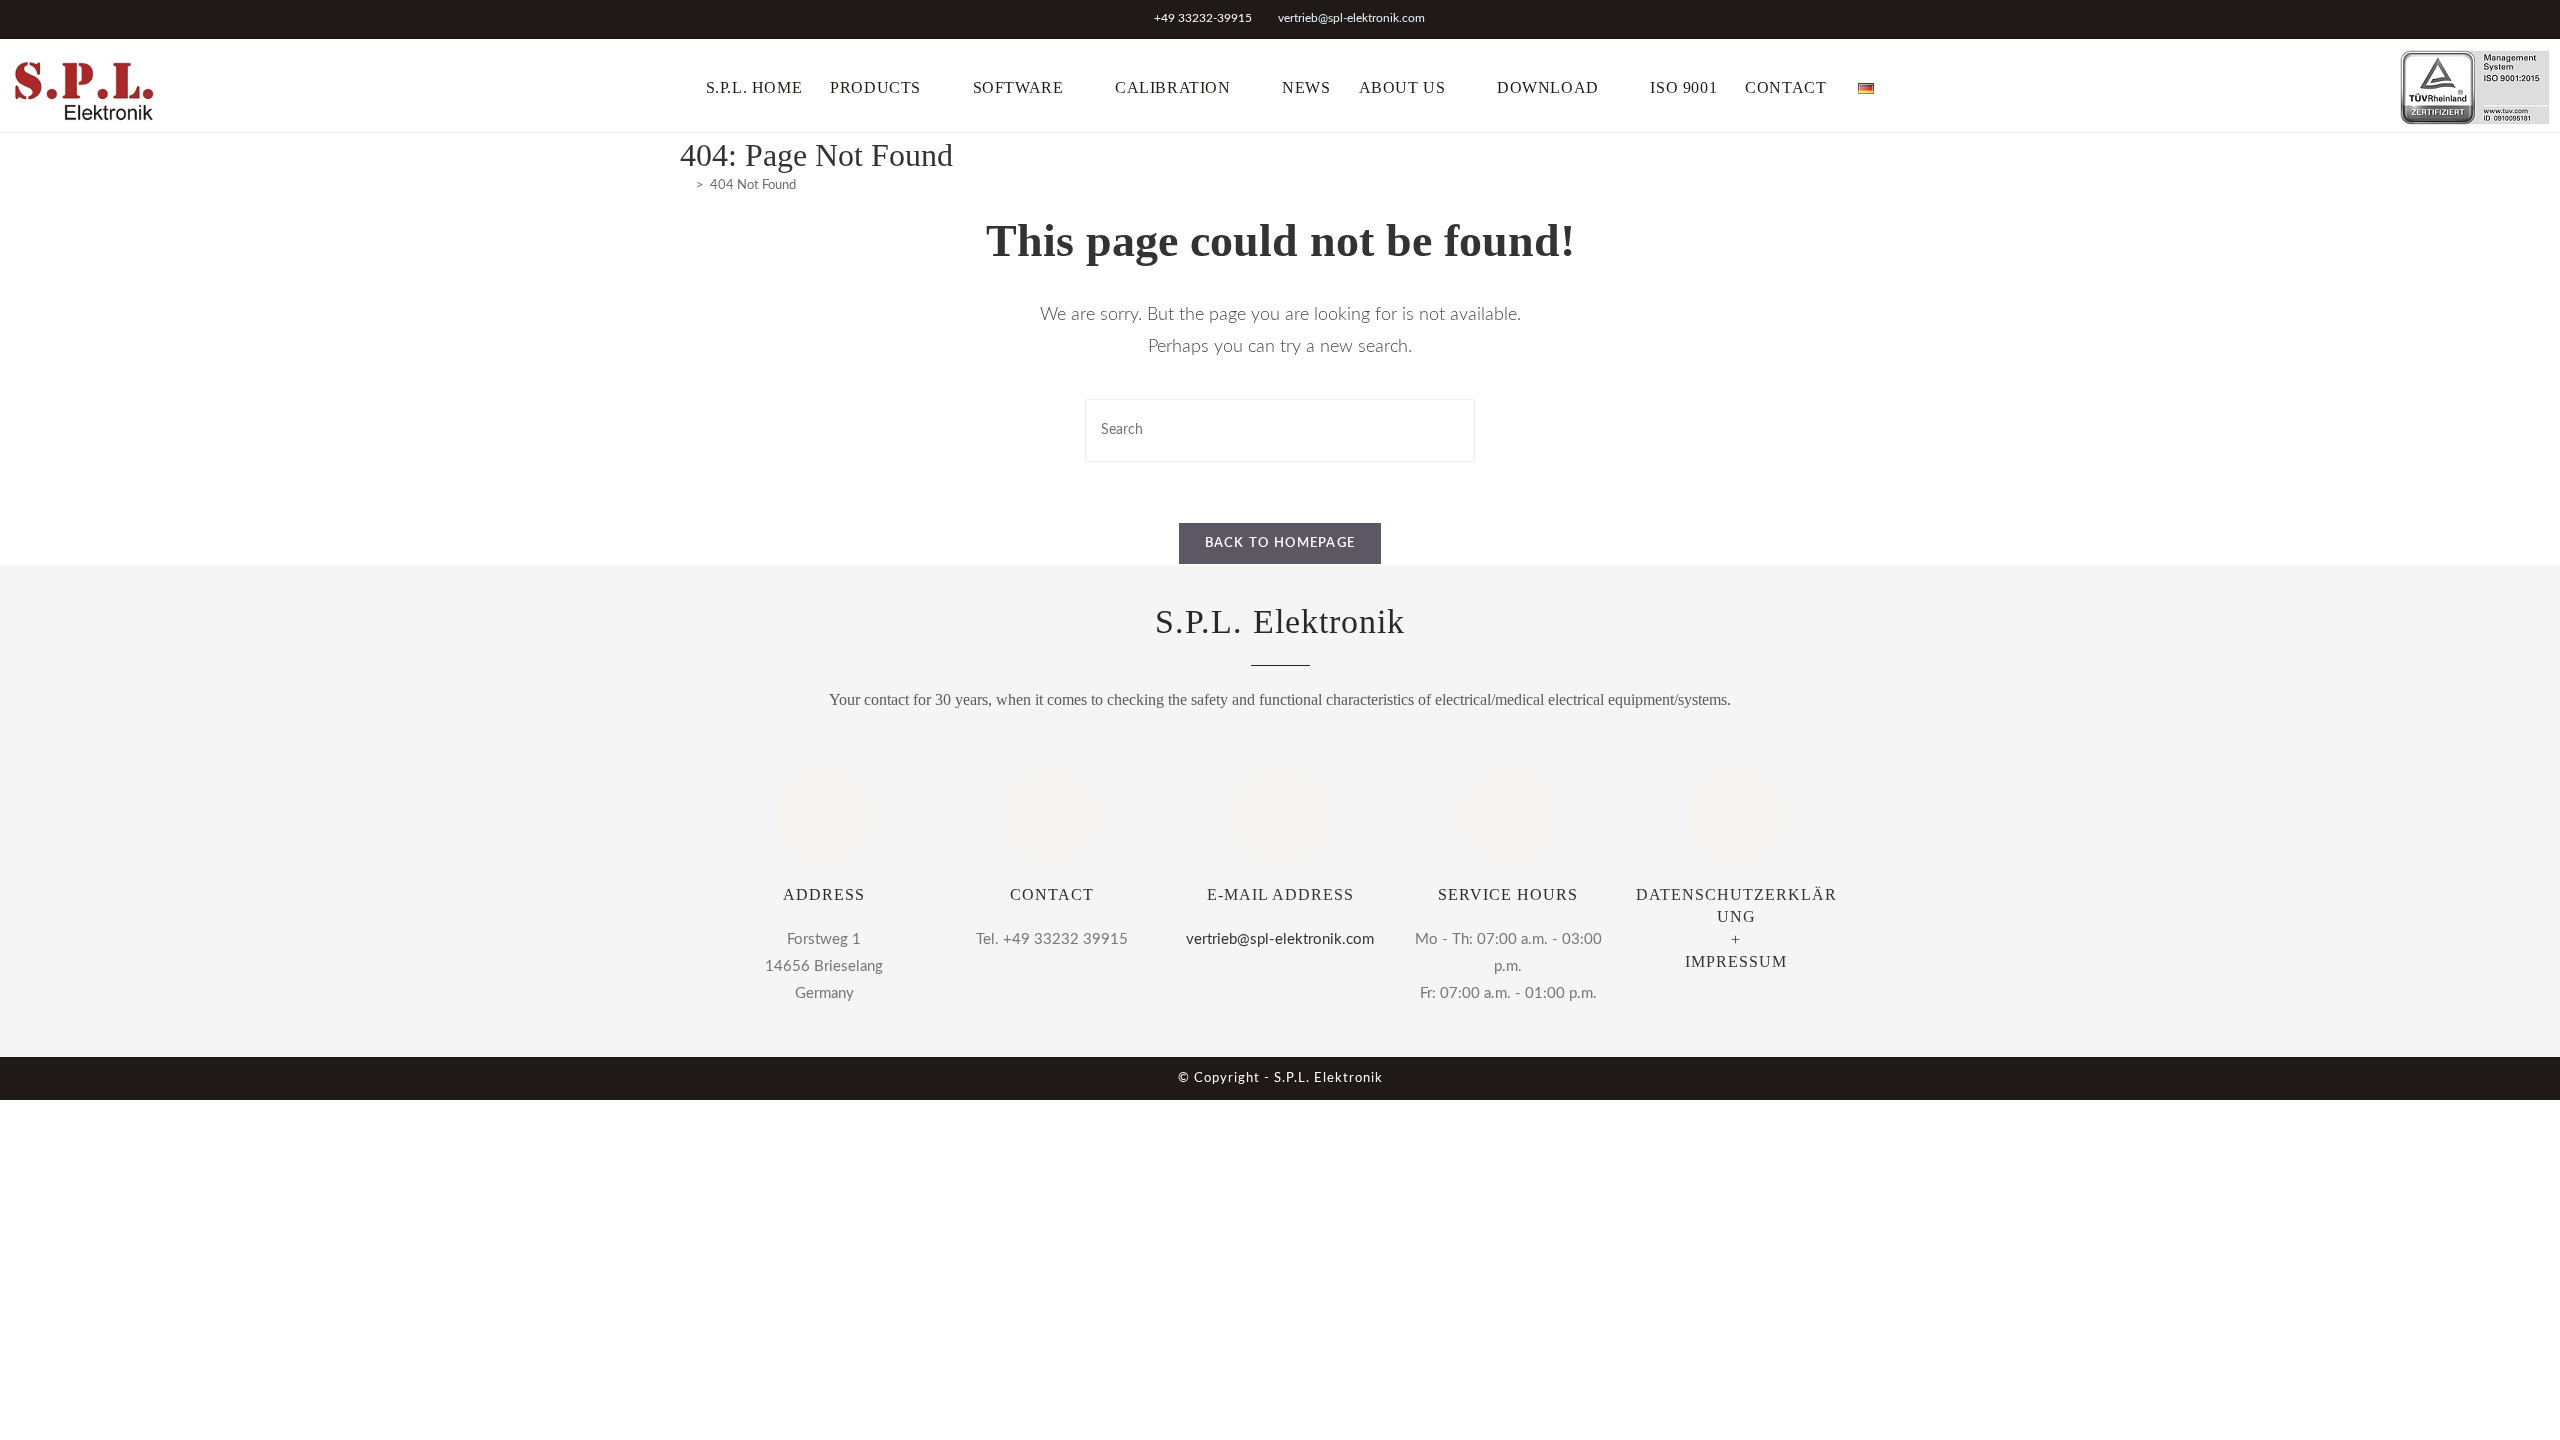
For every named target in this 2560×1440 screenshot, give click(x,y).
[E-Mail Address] (1280, 816)
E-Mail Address (1280, 894)
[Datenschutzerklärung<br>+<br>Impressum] (1736, 816)
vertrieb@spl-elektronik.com (1351, 18)
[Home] (685, 185)
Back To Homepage (1280, 543)
